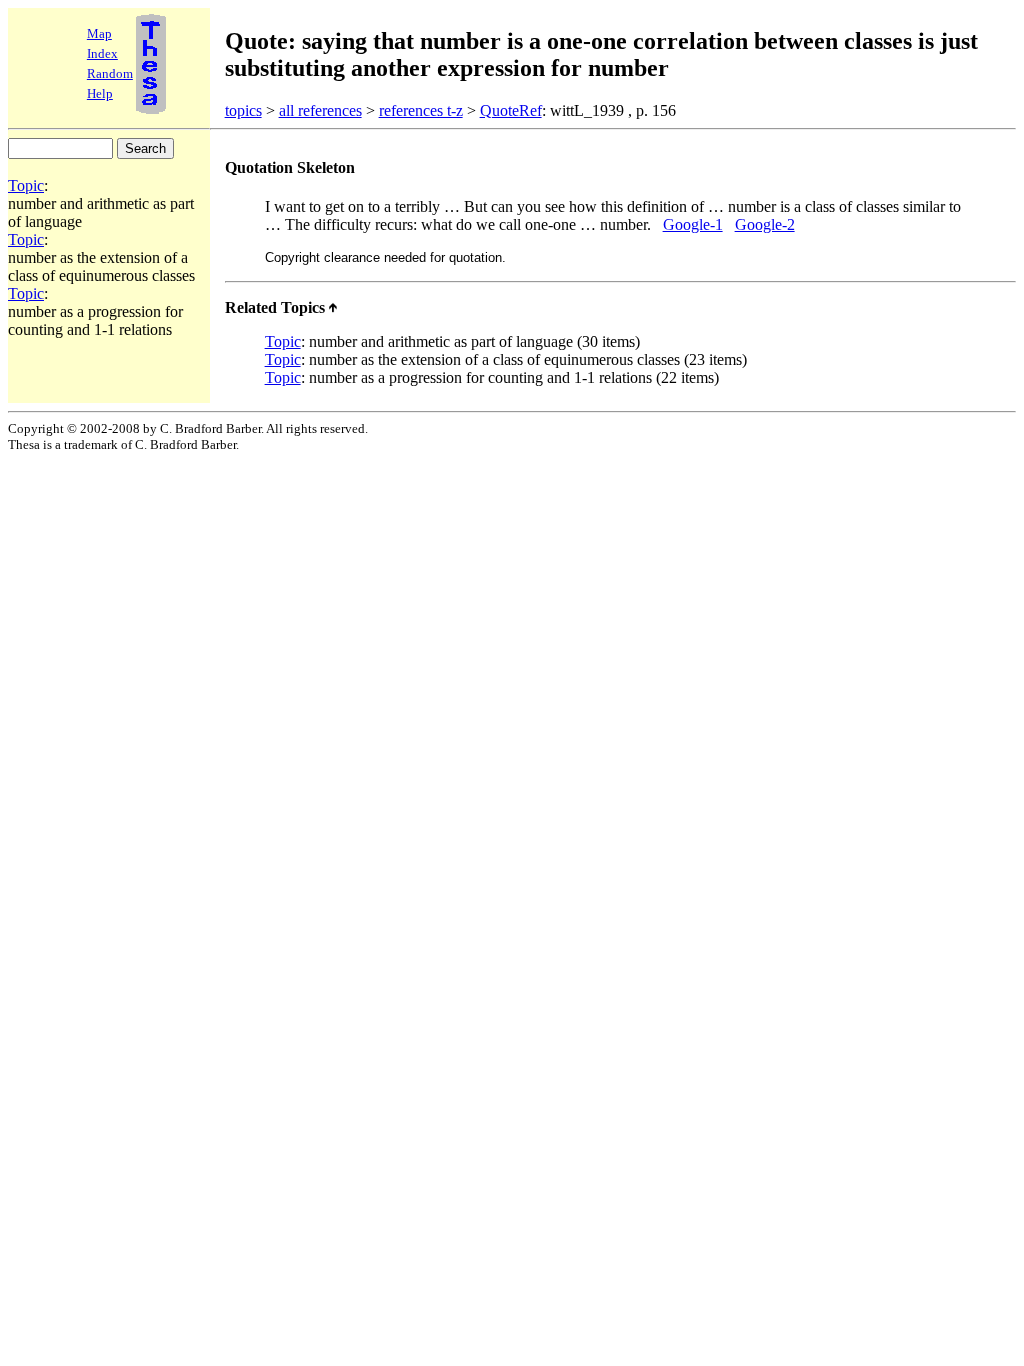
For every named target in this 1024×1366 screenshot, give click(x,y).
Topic (26, 185)
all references (320, 110)
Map (99, 33)
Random (110, 73)
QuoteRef (511, 110)
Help (100, 93)
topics (243, 110)
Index (102, 53)
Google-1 (693, 224)
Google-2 (765, 224)
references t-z (421, 110)
